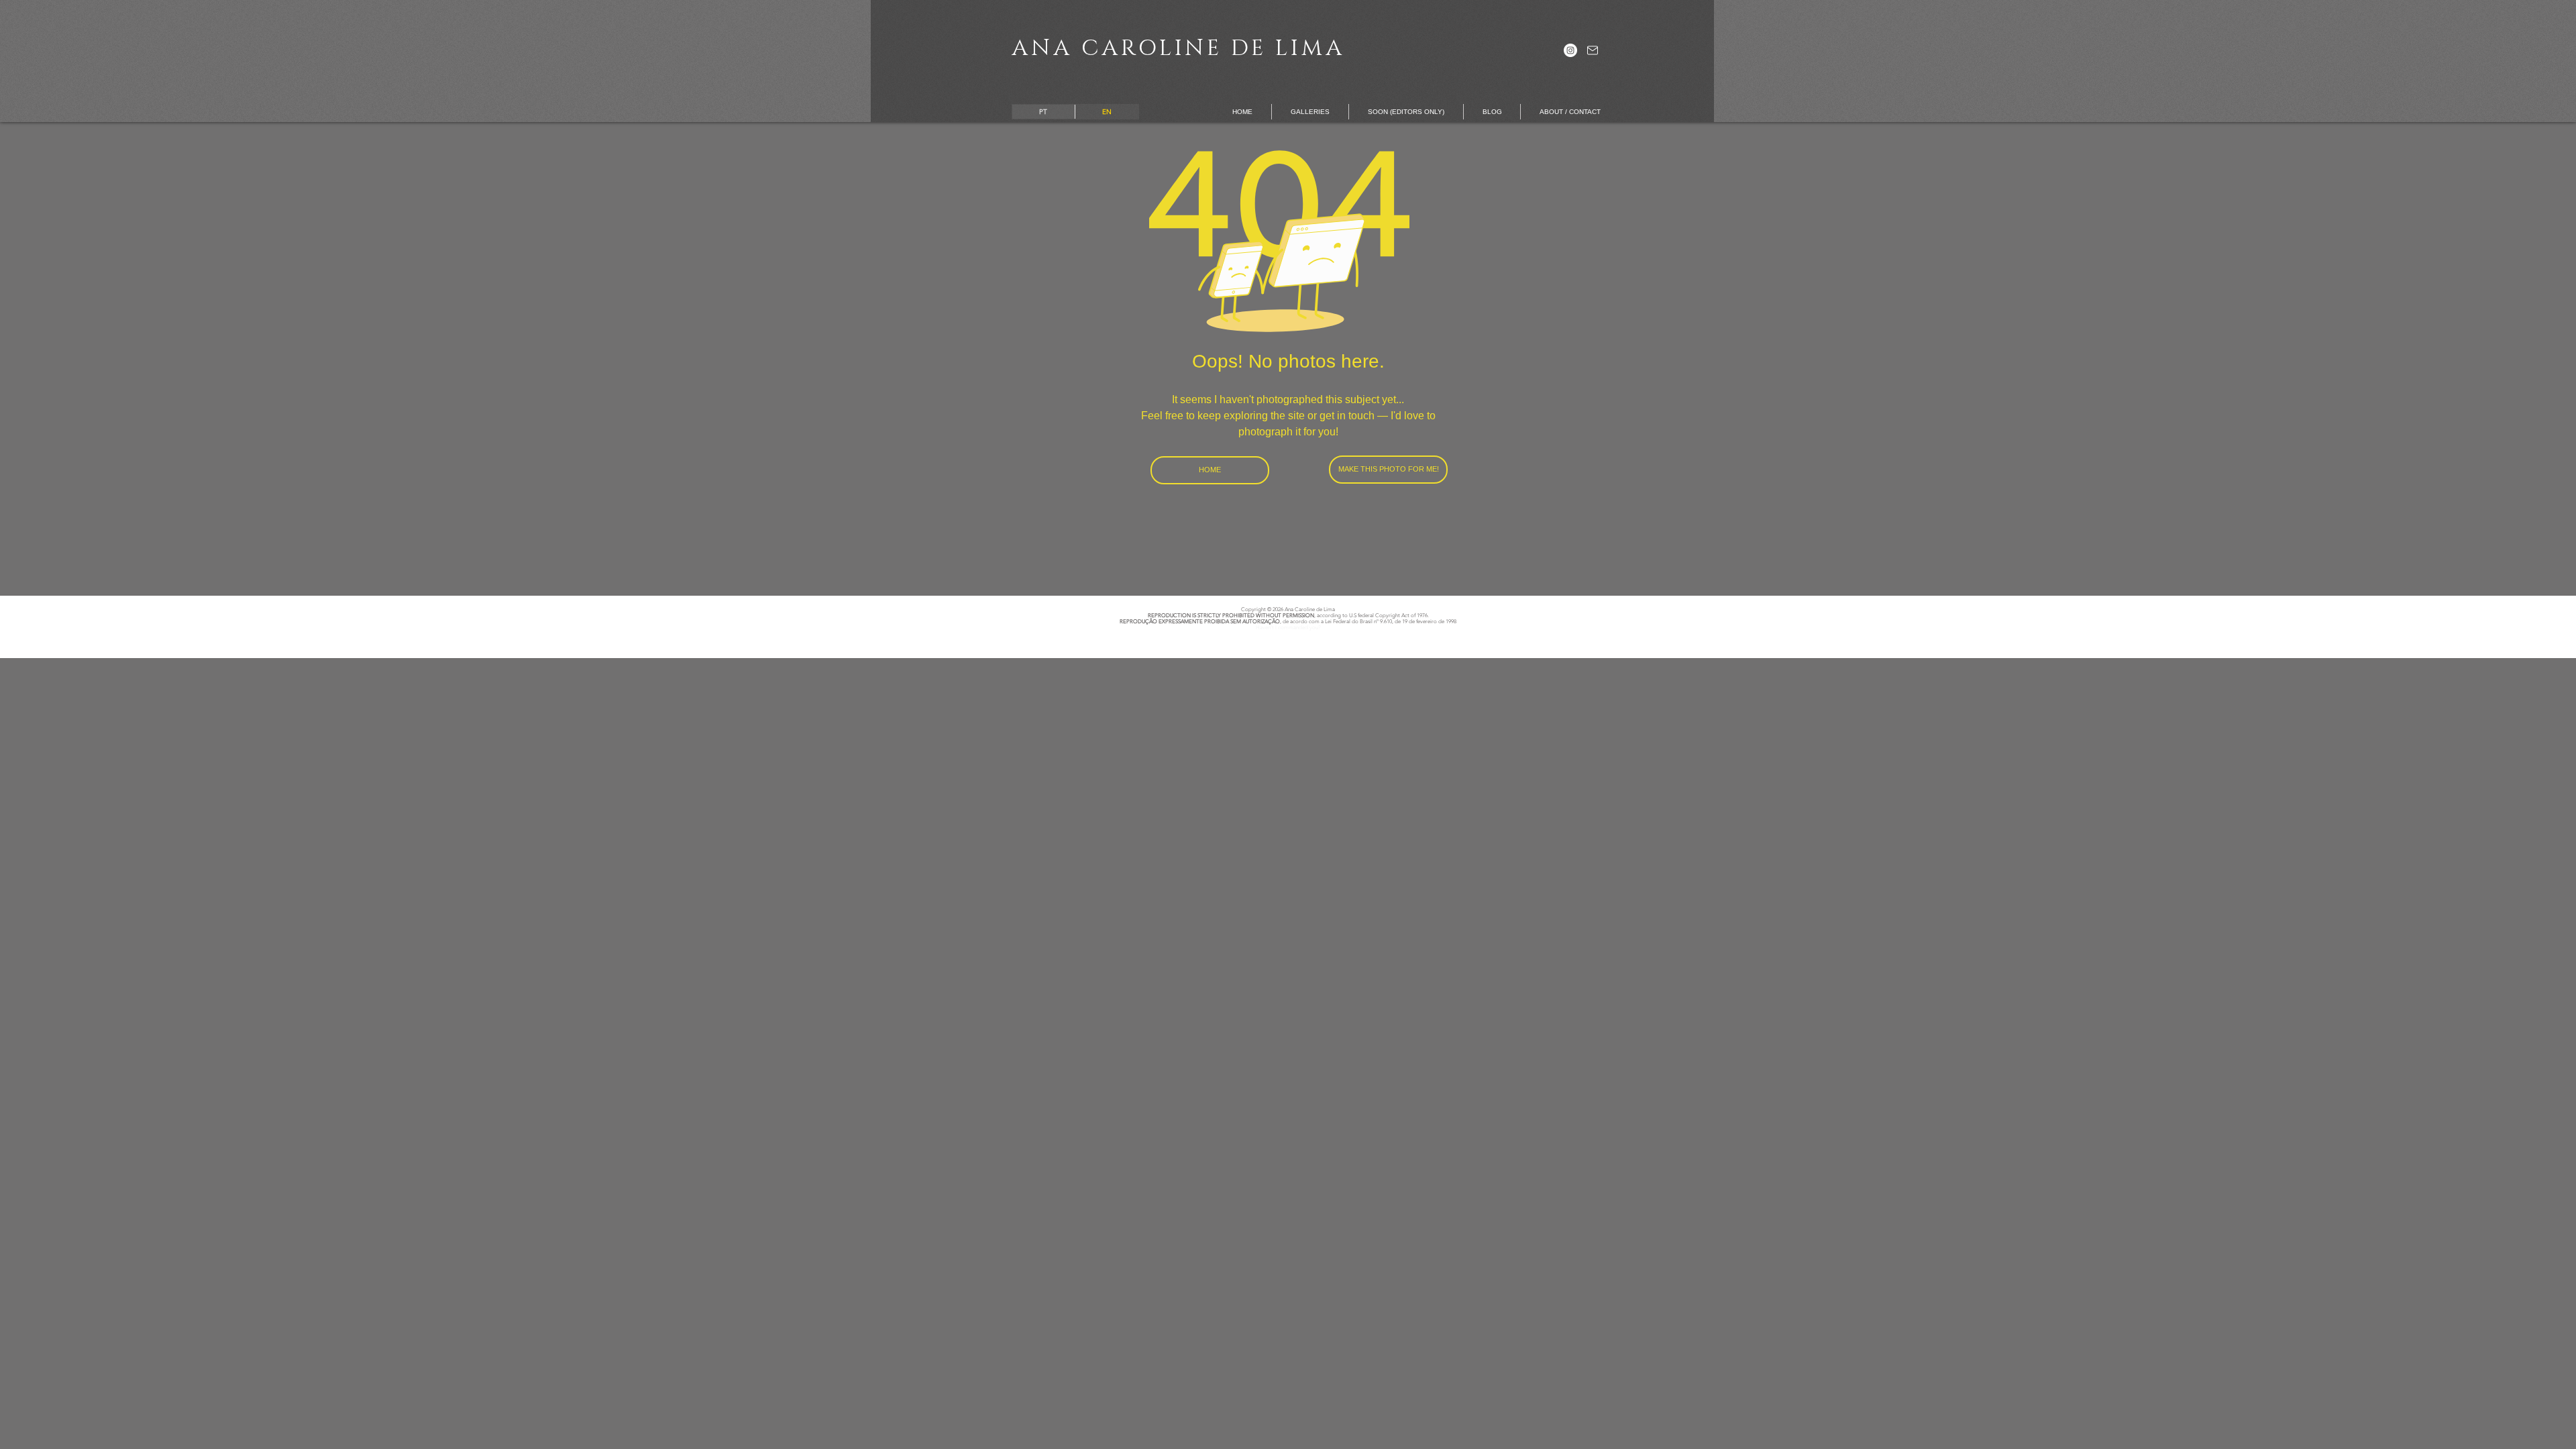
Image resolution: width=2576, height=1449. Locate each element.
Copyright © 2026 (1262, 609)
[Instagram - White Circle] (1570, 50)
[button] (1310, 112)
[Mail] (1592, 50)
